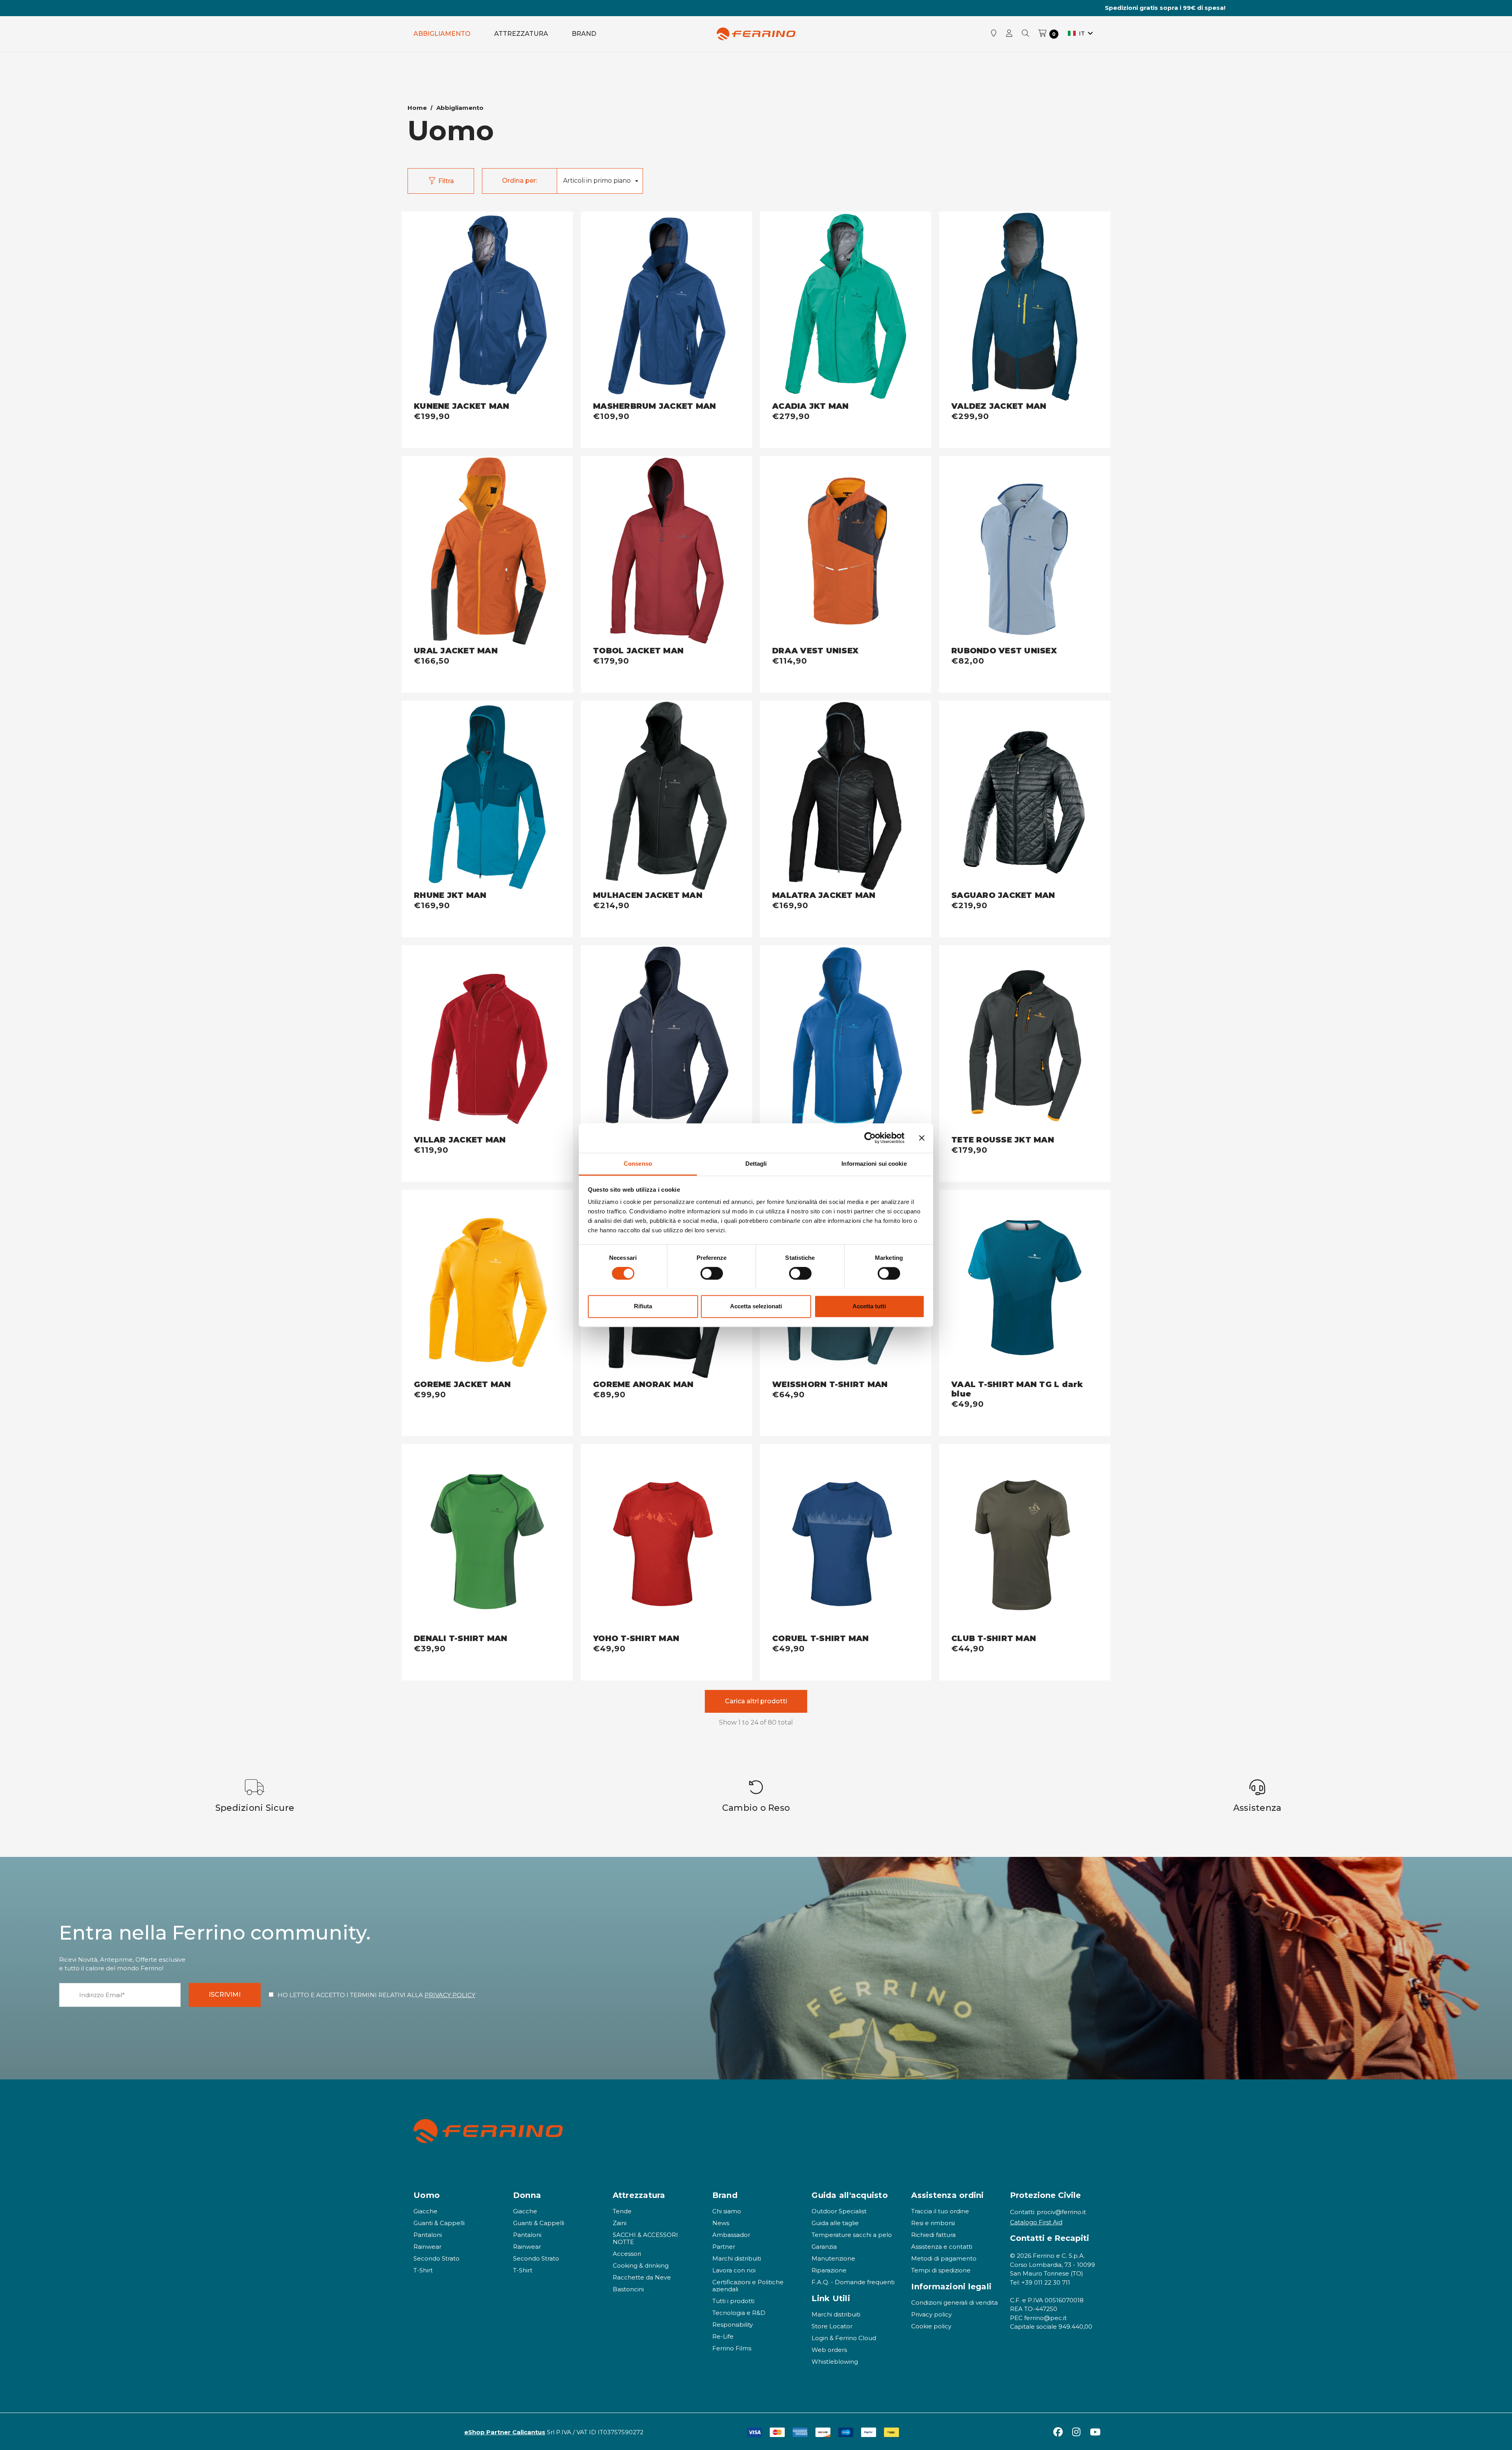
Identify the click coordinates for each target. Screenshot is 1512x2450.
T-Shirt (423, 2270)
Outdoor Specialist (839, 2211)
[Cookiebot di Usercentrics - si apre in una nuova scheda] (870, 1138)
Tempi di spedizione (941, 2270)
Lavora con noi (734, 2270)
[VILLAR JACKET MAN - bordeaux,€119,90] (487, 1040)
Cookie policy (931, 2326)
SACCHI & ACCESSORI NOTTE (645, 2238)
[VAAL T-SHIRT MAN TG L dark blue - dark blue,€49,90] (1025, 1285)
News (721, 2223)
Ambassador (731, 2235)
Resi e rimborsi (933, 2223)
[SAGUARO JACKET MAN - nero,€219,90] (1025, 796)
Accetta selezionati (756, 1306)
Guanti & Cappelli (439, 2223)
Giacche (425, 2211)
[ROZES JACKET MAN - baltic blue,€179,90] (846, 1040)
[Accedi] (1009, 34)
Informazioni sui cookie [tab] (874, 1164)
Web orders (829, 2350)
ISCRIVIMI (225, 1995)
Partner (724, 2247)
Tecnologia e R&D (739, 2313)
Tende (622, 2211)
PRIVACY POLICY (450, 1995)
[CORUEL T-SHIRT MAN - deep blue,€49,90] (846, 1539)
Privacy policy (931, 2314)
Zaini (620, 2223)
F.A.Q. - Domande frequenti (853, 2282)
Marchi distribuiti (737, 2258)
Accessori (627, 2254)
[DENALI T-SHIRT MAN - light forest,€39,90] (487, 1539)
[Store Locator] (994, 34)
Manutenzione (833, 2258)
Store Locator (832, 2326)
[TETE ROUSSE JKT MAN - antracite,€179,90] (1025, 1040)
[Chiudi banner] (922, 1138)
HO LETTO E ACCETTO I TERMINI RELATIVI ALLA (376, 1995)
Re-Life (723, 2336)
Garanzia (824, 2247)
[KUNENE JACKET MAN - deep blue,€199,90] (487, 307)
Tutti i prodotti (733, 2301)
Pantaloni (428, 2235)
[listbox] (600, 181)
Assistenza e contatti (942, 2247)
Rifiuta (643, 1306)
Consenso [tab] (638, 1164)
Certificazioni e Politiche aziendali (748, 2286)
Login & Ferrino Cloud (844, 2338)
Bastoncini (628, 2289)
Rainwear (427, 2247)
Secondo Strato (436, 2258)
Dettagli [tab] (756, 1164)
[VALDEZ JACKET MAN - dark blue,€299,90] (1025, 307)
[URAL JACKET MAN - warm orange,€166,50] (487, 551)
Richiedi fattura (933, 2235)
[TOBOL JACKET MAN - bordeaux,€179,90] (666, 551)
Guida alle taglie (835, 2223)
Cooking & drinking (641, 2265)
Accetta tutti (869, 1306)
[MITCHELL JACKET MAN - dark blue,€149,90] (666, 1040)
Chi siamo (727, 2211)
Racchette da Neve (642, 2277)
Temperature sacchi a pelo (852, 2235)
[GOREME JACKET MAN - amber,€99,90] (487, 1285)
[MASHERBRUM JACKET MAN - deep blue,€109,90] (666, 307)
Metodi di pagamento (944, 2258)
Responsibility (733, 2325)
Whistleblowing (835, 2362)
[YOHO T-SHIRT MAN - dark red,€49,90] (666, 1539)
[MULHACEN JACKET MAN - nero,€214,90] (666, 796)
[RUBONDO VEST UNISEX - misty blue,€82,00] (1025, 551)
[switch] (712, 1273)
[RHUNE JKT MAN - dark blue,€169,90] (487, 796)
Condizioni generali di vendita (954, 2303)
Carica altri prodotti (756, 1701)
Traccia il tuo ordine (940, 2211)
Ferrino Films (732, 2348)
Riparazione (829, 2270)
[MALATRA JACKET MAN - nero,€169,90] (846, 796)
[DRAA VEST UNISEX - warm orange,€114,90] (846, 551)
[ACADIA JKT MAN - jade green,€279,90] (846, 307)
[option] (255, 1796)
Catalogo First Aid (1036, 2222)
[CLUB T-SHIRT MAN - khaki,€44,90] (1025, 1539)
